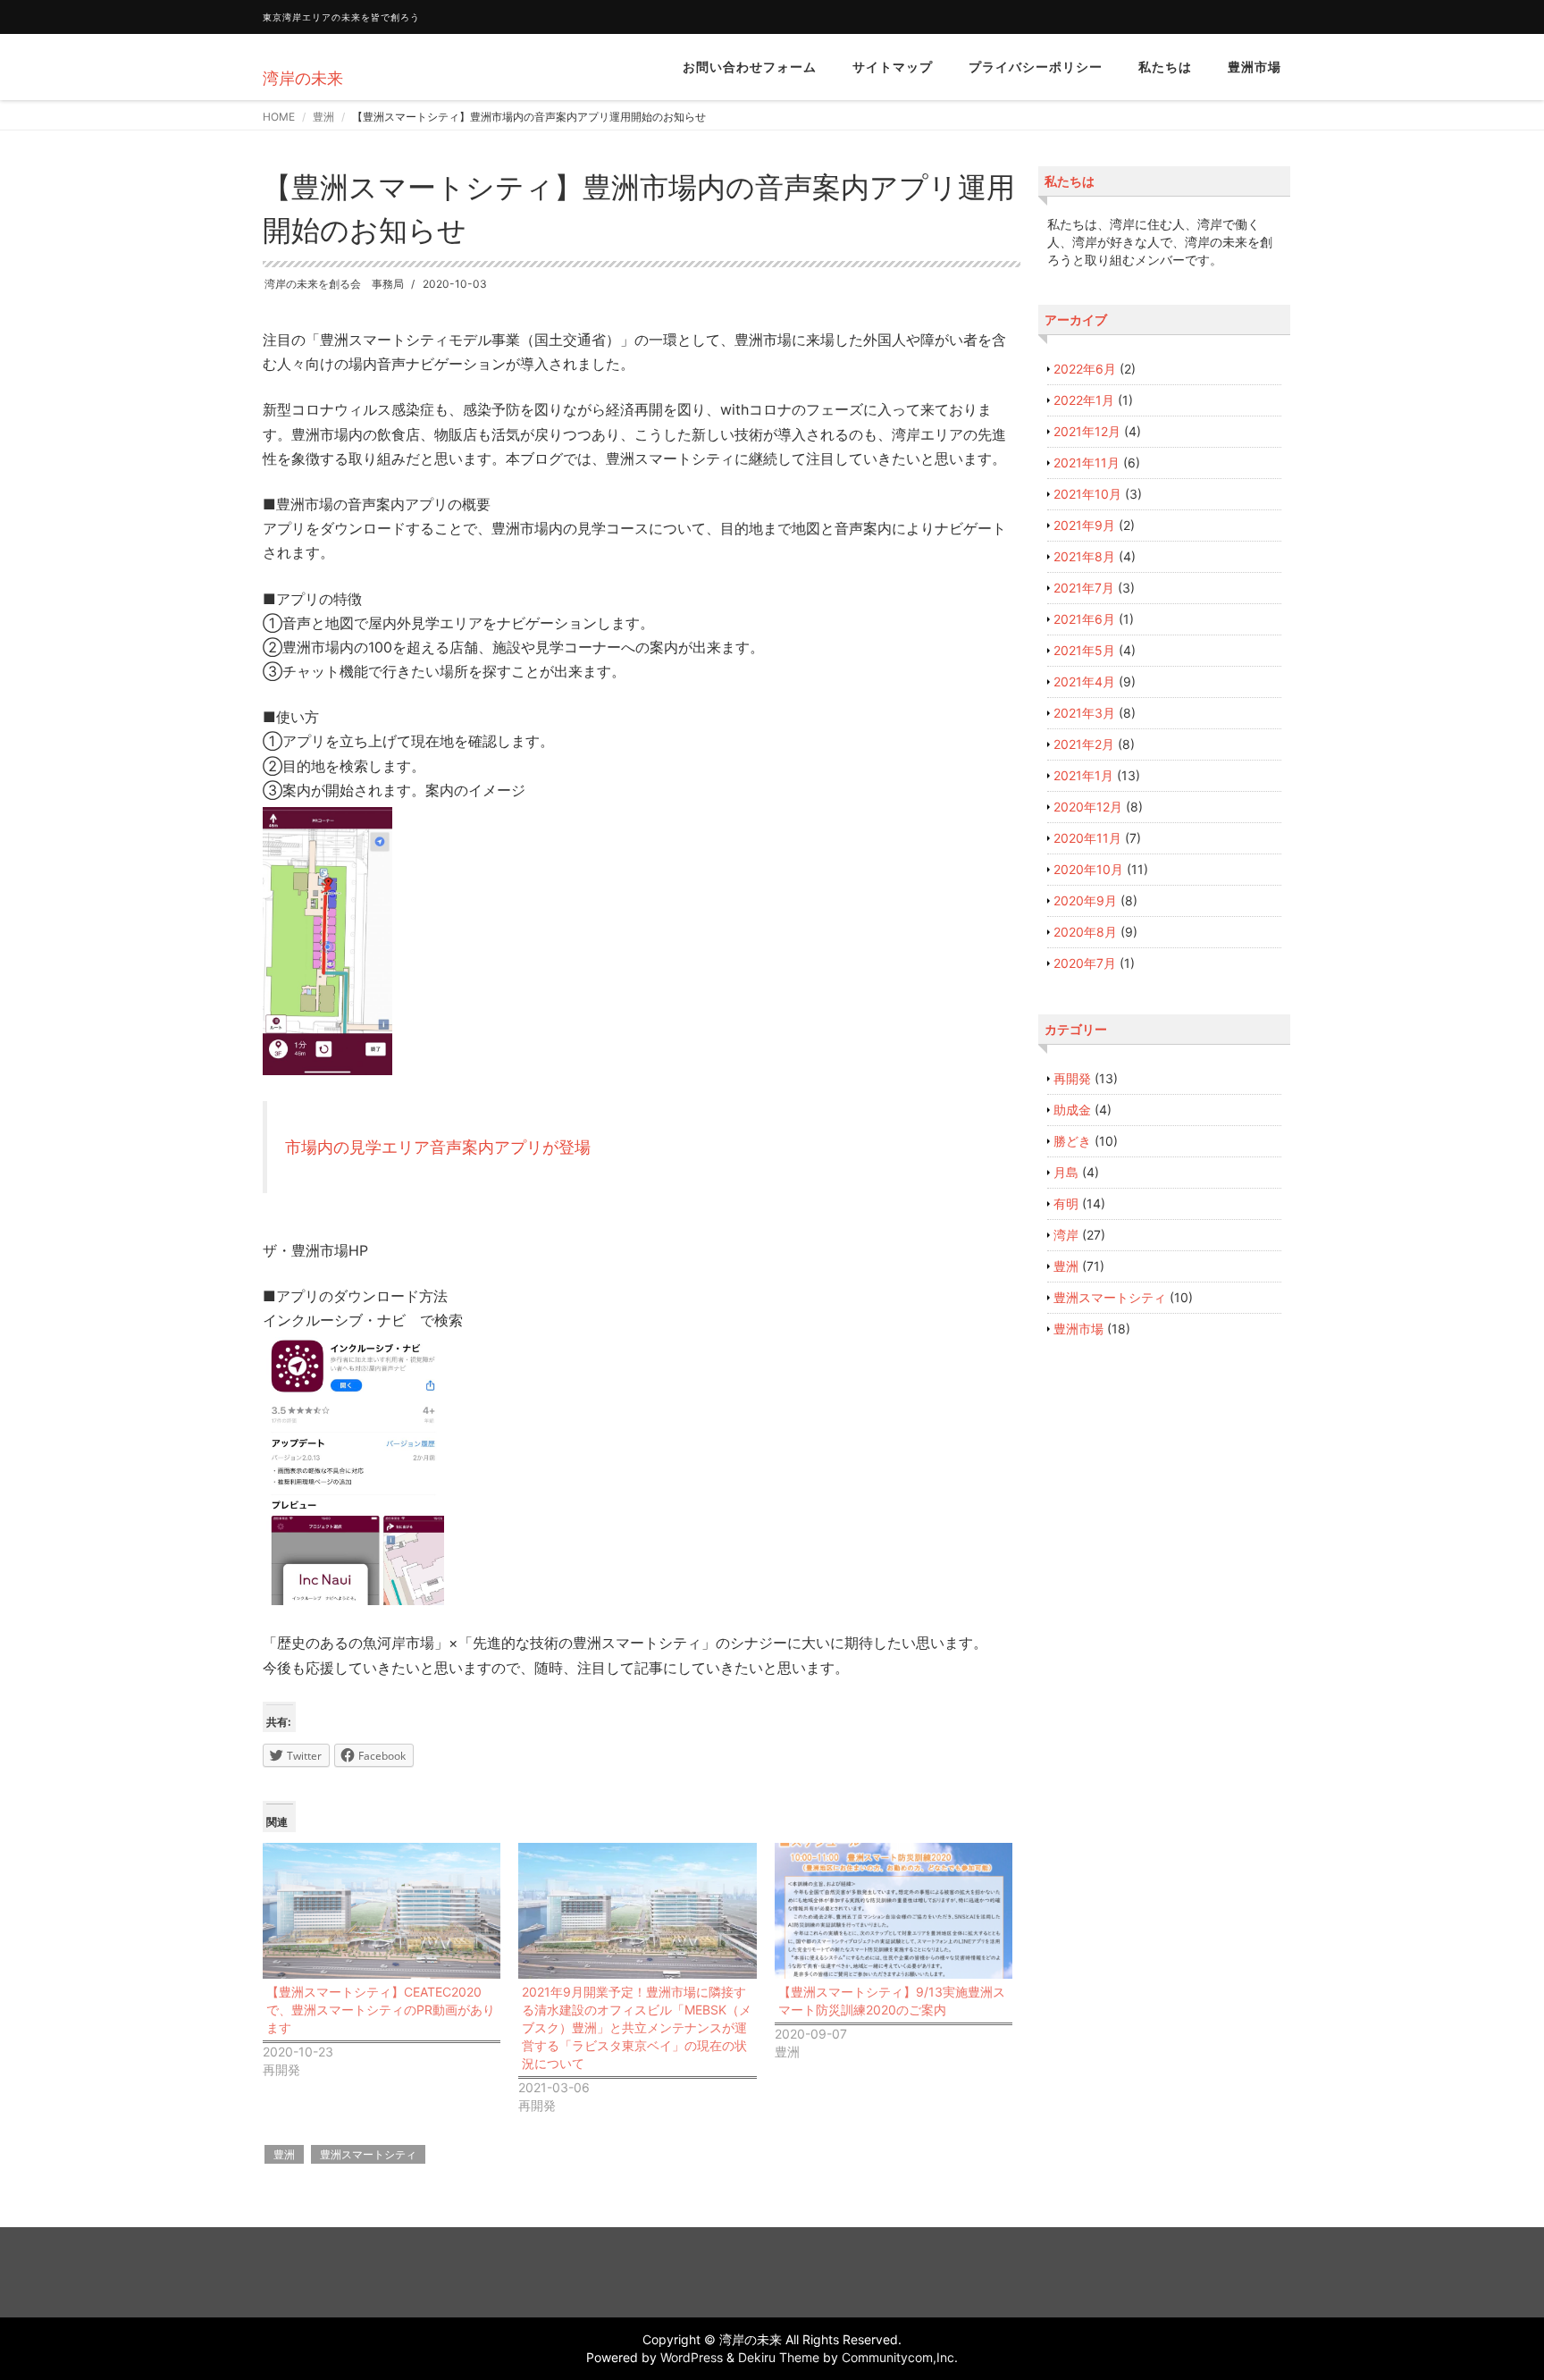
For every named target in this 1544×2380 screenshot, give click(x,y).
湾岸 (1066, 1235)
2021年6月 (1084, 619)
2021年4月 (1084, 681)
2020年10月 (1088, 869)
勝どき (1072, 1141)
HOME (279, 117)
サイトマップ (893, 67)
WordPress (692, 2357)
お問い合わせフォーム (750, 67)
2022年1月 (1084, 400)
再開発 (1072, 1078)
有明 (1066, 1203)
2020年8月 (1085, 932)
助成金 (1072, 1110)
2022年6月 (1085, 369)
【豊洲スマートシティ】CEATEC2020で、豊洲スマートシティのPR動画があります (381, 2010)
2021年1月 (1083, 775)
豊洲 (323, 117)
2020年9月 (1085, 900)
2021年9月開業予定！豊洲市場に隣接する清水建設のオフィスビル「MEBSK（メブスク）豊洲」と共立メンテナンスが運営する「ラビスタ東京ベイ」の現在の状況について (637, 2027)
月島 (1066, 1172)
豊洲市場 (1254, 67)
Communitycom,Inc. (900, 2357)
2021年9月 (1084, 525)
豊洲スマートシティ (368, 2154)
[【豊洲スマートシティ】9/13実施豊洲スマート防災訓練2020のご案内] (894, 1911)
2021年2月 (1084, 744)
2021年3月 (1084, 713)
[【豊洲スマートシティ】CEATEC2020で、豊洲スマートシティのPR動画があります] (382, 1911)
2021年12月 (1087, 431)
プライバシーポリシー (1036, 67)
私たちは (1165, 67)
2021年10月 (1087, 494)
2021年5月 (1084, 650)
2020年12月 (1088, 807)
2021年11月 (1087, 463)
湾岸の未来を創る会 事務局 (334, 284)
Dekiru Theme (779, 2357)
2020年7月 (1085, 963)
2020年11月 (1087, 838)
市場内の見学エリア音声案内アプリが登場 (438, 1147)
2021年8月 (1084, 556)
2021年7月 (1084, 588)
